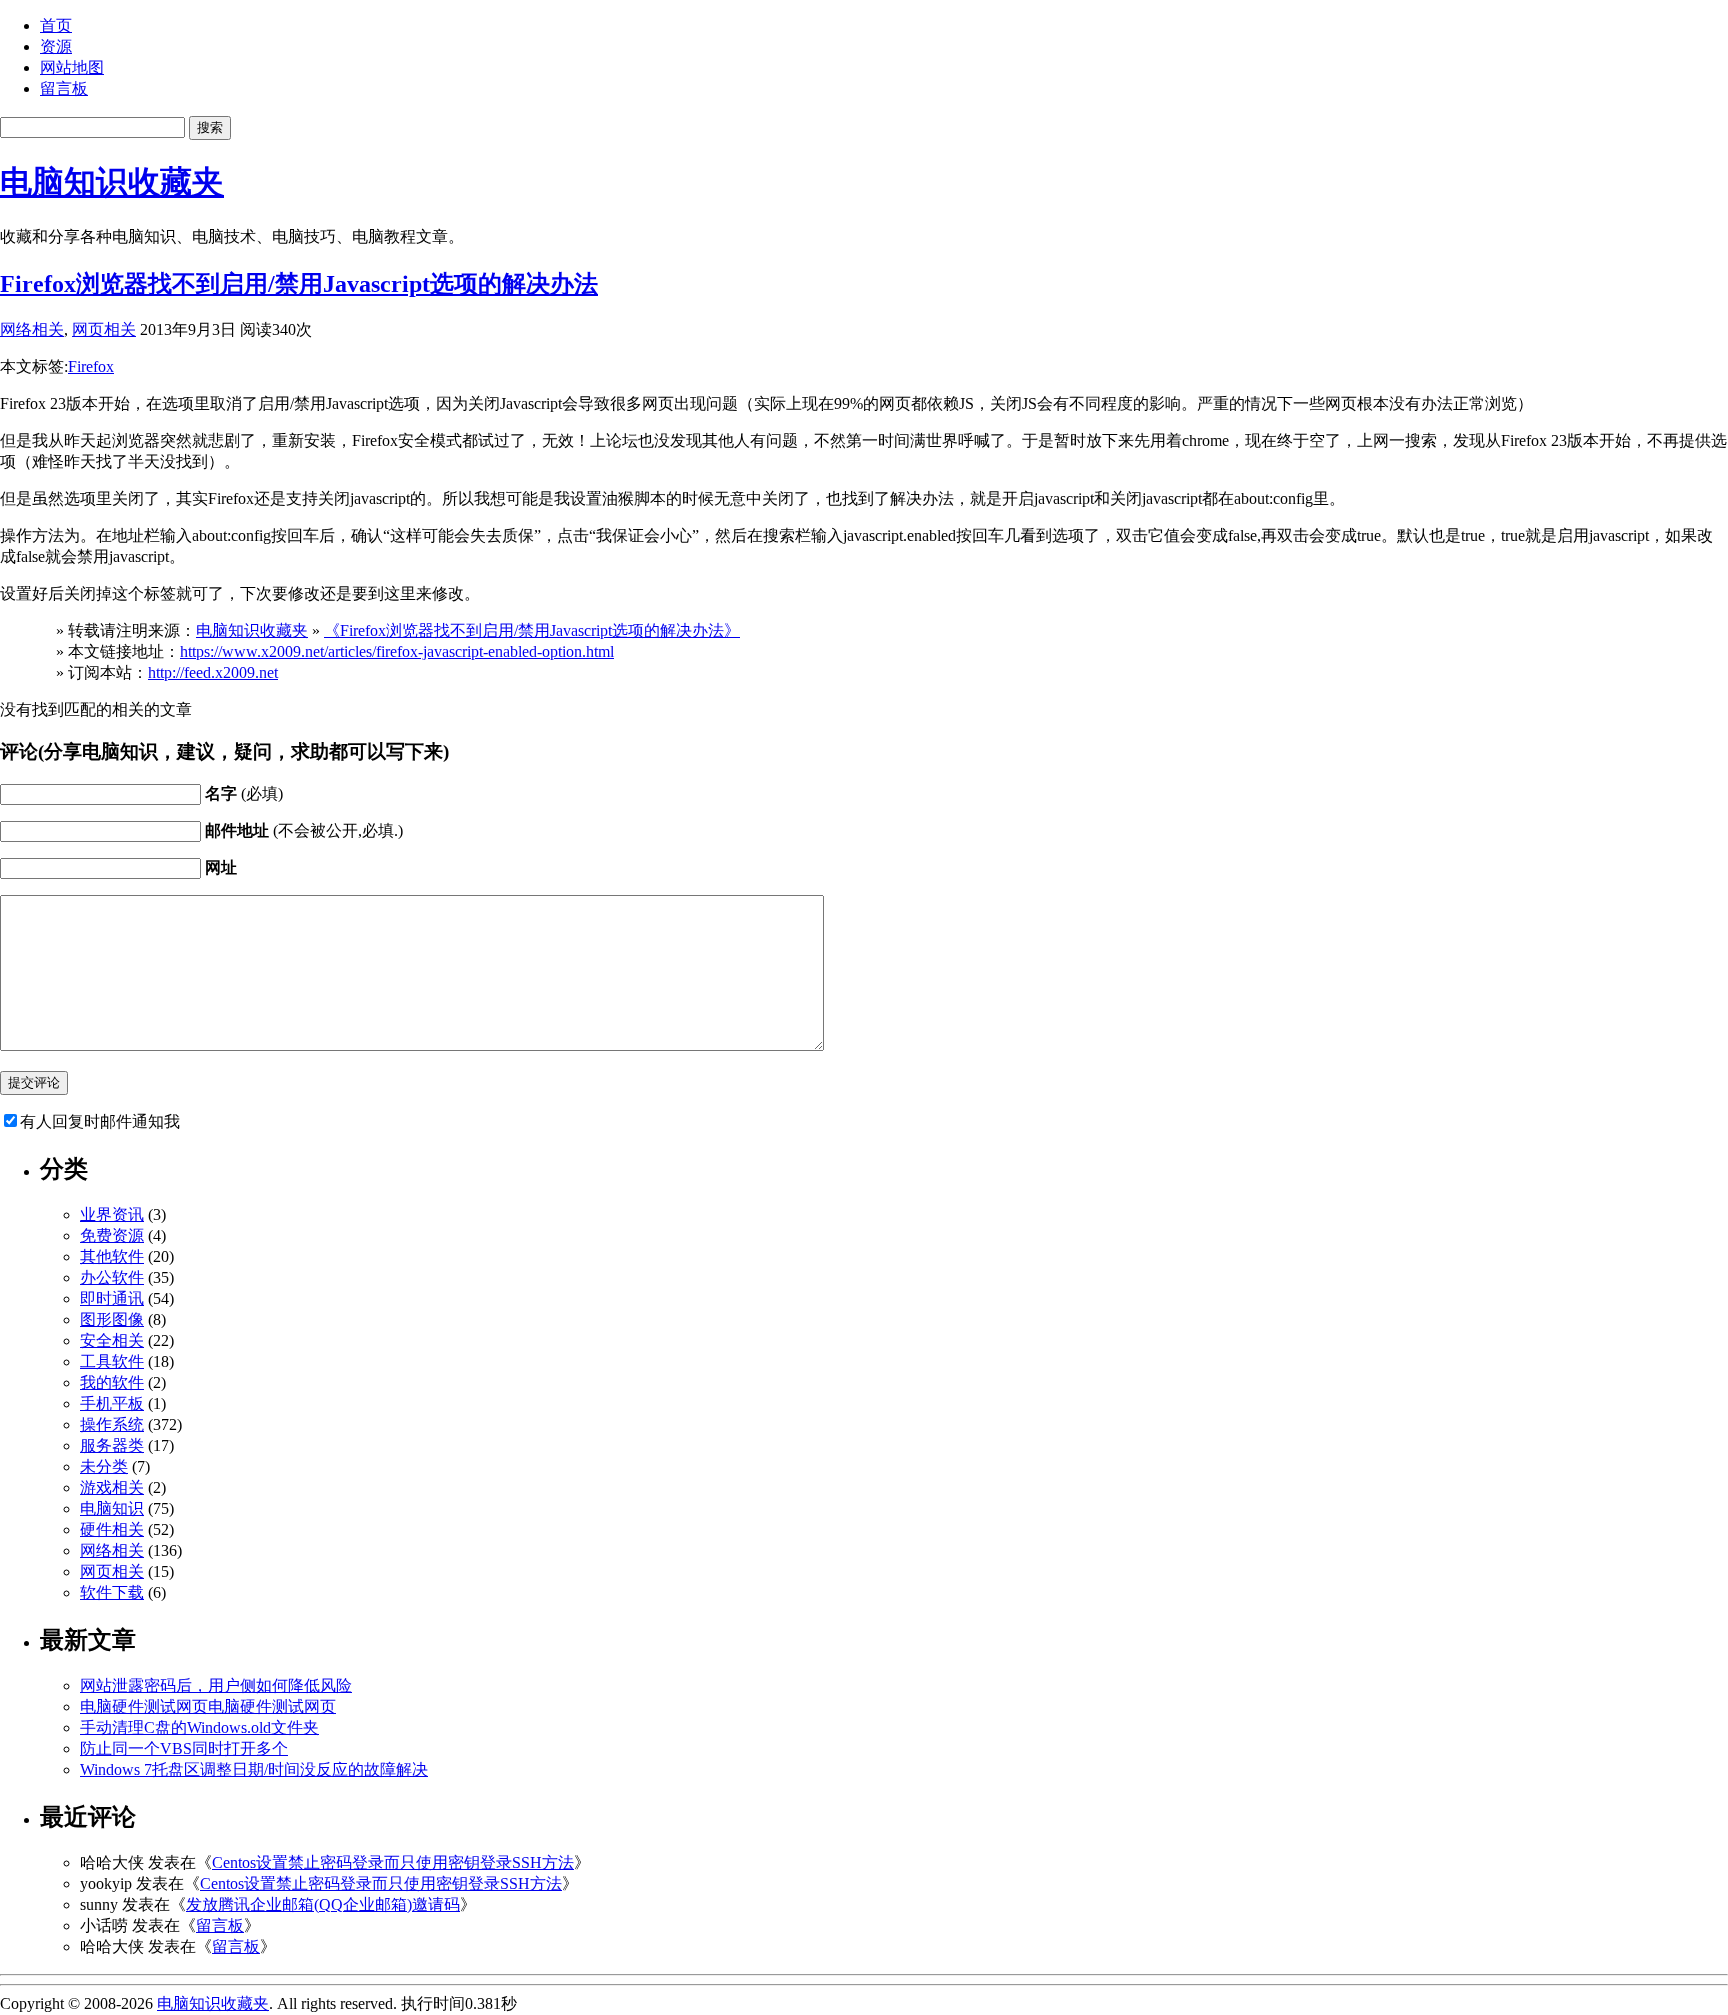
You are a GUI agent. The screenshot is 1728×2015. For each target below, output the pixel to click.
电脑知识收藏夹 (112, 182)
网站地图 (72, 67)
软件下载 (112, 1592)
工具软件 (112, 1361)
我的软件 (112, 1382)
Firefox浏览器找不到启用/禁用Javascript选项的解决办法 (299, 284)
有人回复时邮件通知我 (100, 1121)
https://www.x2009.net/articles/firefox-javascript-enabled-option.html (397, 651)
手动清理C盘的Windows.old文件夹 (199, 1727)
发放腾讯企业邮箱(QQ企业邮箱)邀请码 (323, 1904)
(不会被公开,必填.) (304, 830)
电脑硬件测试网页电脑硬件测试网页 (208, 1706)
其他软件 (112, 1256)
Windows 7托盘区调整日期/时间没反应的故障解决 (254, 1769)
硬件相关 (112, 1529)
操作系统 (112, 1424)
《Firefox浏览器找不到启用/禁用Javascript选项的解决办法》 (532, 630)
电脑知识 (112, 1508)
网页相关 (104, 329)
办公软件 (112, 1277)
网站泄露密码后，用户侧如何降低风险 (216, 1685)
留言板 (64, 88)
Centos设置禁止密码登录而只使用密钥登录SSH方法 (393, 1862)
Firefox (91, 366)
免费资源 (112, 1235)
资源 (56, 46)
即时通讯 (112, 1298)
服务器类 (112, 1445)
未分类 (104, 1466)
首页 (56, 25)
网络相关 (32, 329)
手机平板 (112, 1403)
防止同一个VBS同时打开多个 (184, 1748)
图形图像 (112, 1319)
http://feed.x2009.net (213, 672)
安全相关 (112, 1340)
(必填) (244, 793)
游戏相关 (112, 1487)
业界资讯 (112, 1214)
